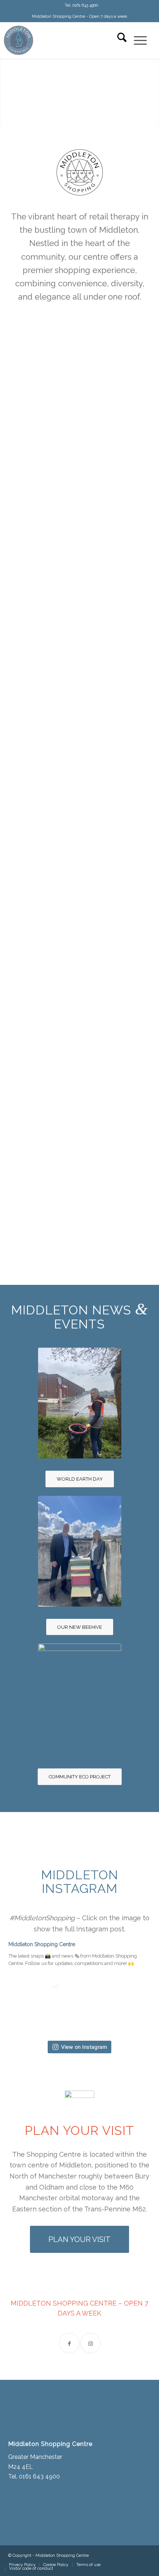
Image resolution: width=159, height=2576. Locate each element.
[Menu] (137, 40)
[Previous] (6, 92)
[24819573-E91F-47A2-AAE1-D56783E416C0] (80, 1403)
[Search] (118, 40)
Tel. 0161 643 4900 (81, 5)
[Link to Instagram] (90, 2343)
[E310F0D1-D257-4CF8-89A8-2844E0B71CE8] (80, 1551)
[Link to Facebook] (69, 2343)
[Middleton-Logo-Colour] (61, 40)
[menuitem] (81, 6)
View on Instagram (84, 2047)
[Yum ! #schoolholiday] (38, 2002)
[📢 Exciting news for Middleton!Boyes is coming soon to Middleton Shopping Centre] (105, 2002)
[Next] (153, 92)
